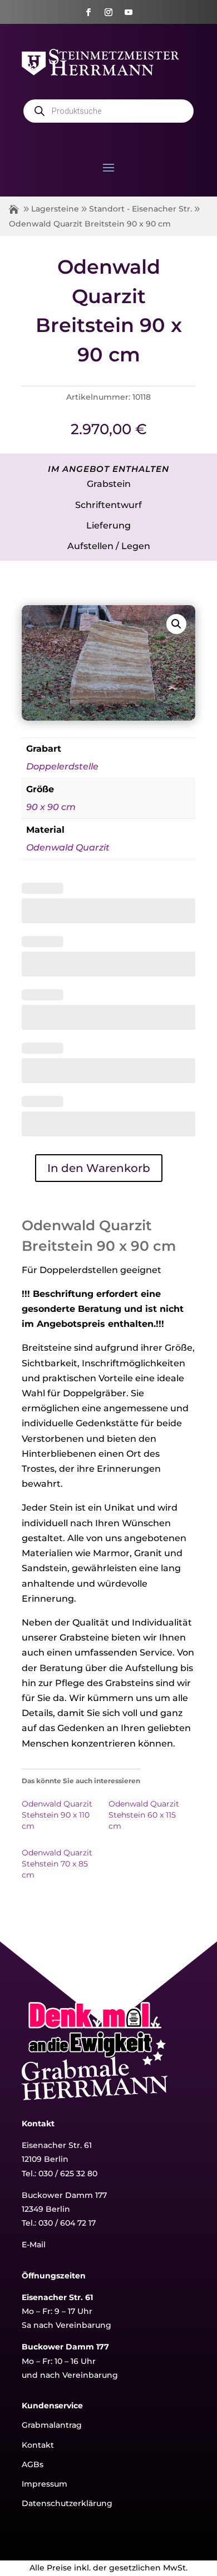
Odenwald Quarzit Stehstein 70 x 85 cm (57, 1864)
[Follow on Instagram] (108, 12)
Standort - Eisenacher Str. (140, 209)
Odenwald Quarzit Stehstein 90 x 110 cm (57, 1815)
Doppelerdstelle (62, 766)
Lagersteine (55, 209)
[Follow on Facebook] (88, 12)
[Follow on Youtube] (129, 12)
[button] (176, 624)
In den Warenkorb (99, 1168)
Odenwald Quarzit (68, 847)
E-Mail (34, 2245)
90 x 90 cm (51, 807)
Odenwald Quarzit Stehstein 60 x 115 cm (144, 1815)
